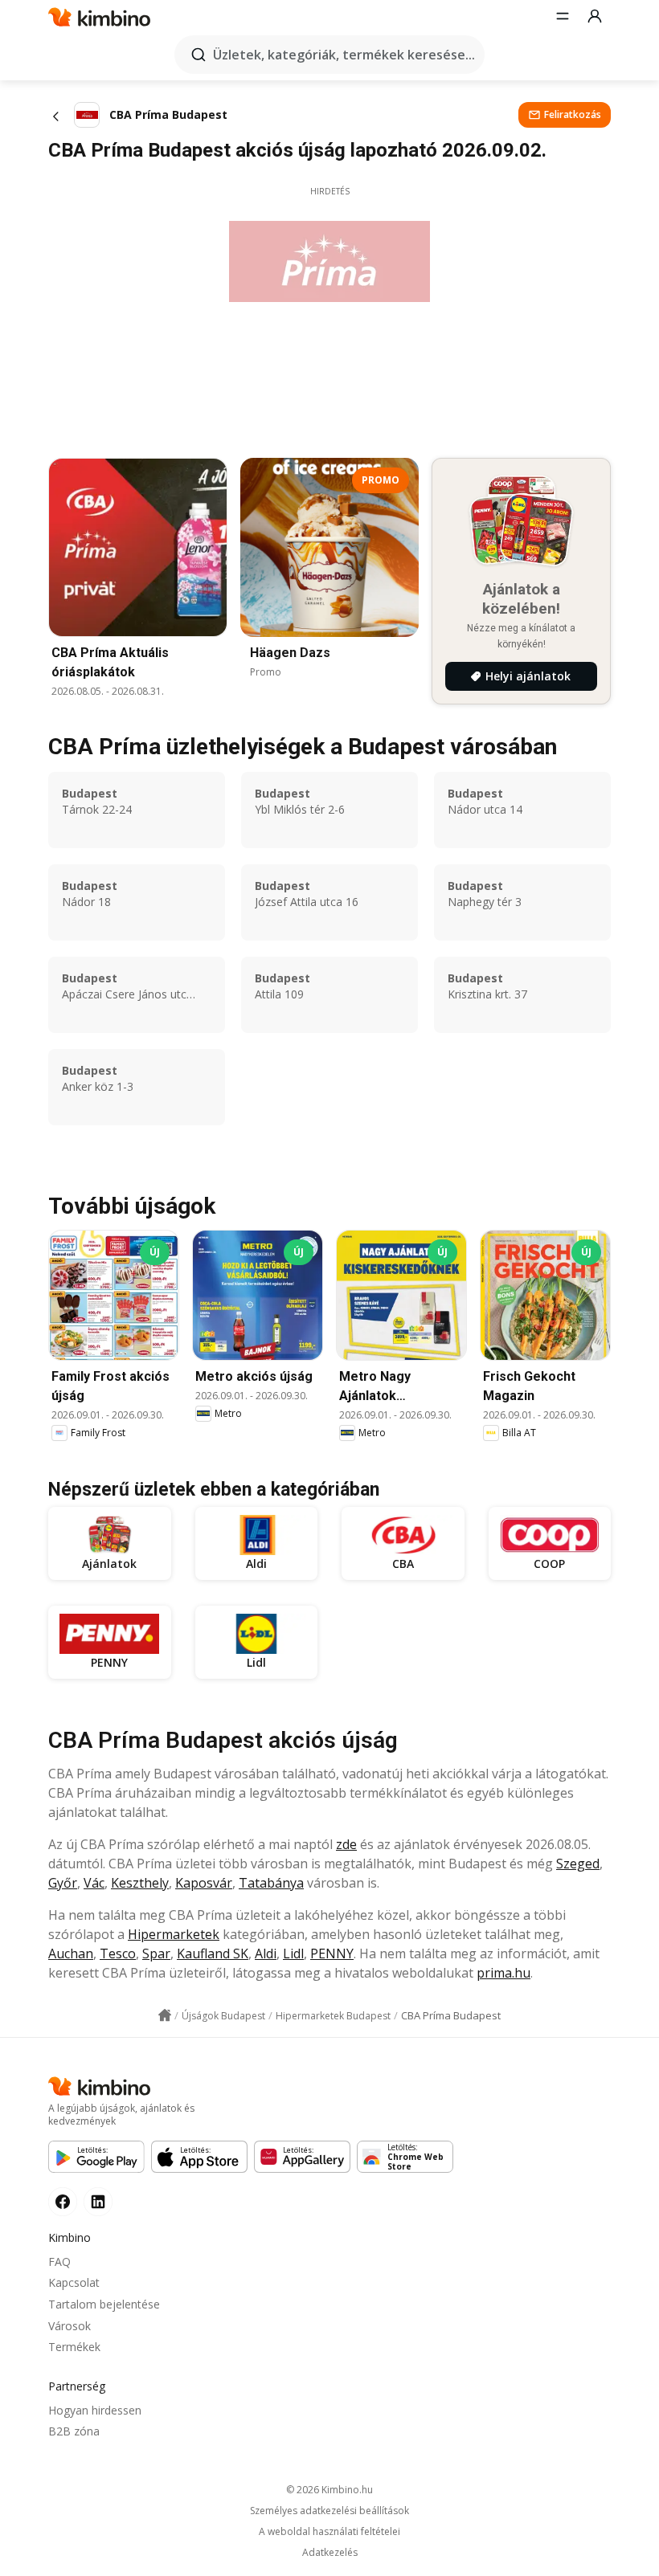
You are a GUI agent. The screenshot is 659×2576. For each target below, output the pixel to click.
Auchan (71, 1953)
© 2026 (329, 2490)
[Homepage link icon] (165, 2015)
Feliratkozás (573, 114)
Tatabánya (271, 1883)
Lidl (293, 1953)
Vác (94, 1883)
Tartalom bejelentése (104, 2304)
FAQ (59, 2262)
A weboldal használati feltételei (329, 2532)
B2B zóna (74, 2431)
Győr (63, 1883)
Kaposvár (204, 1883)
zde (346, 1844)
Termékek (74, 2347)
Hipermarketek (174, 1934)
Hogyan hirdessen (95, 2410)
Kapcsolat (74, 2282)
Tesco (118, 1953)
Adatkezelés (330, 2553)
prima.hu (503, 1973)
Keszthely (140, 1883)
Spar (156, 1953)
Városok (70, 2326)
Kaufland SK (213, 1953)
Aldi (266, 1953)
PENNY (332, 1953)
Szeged (578, 1864)
